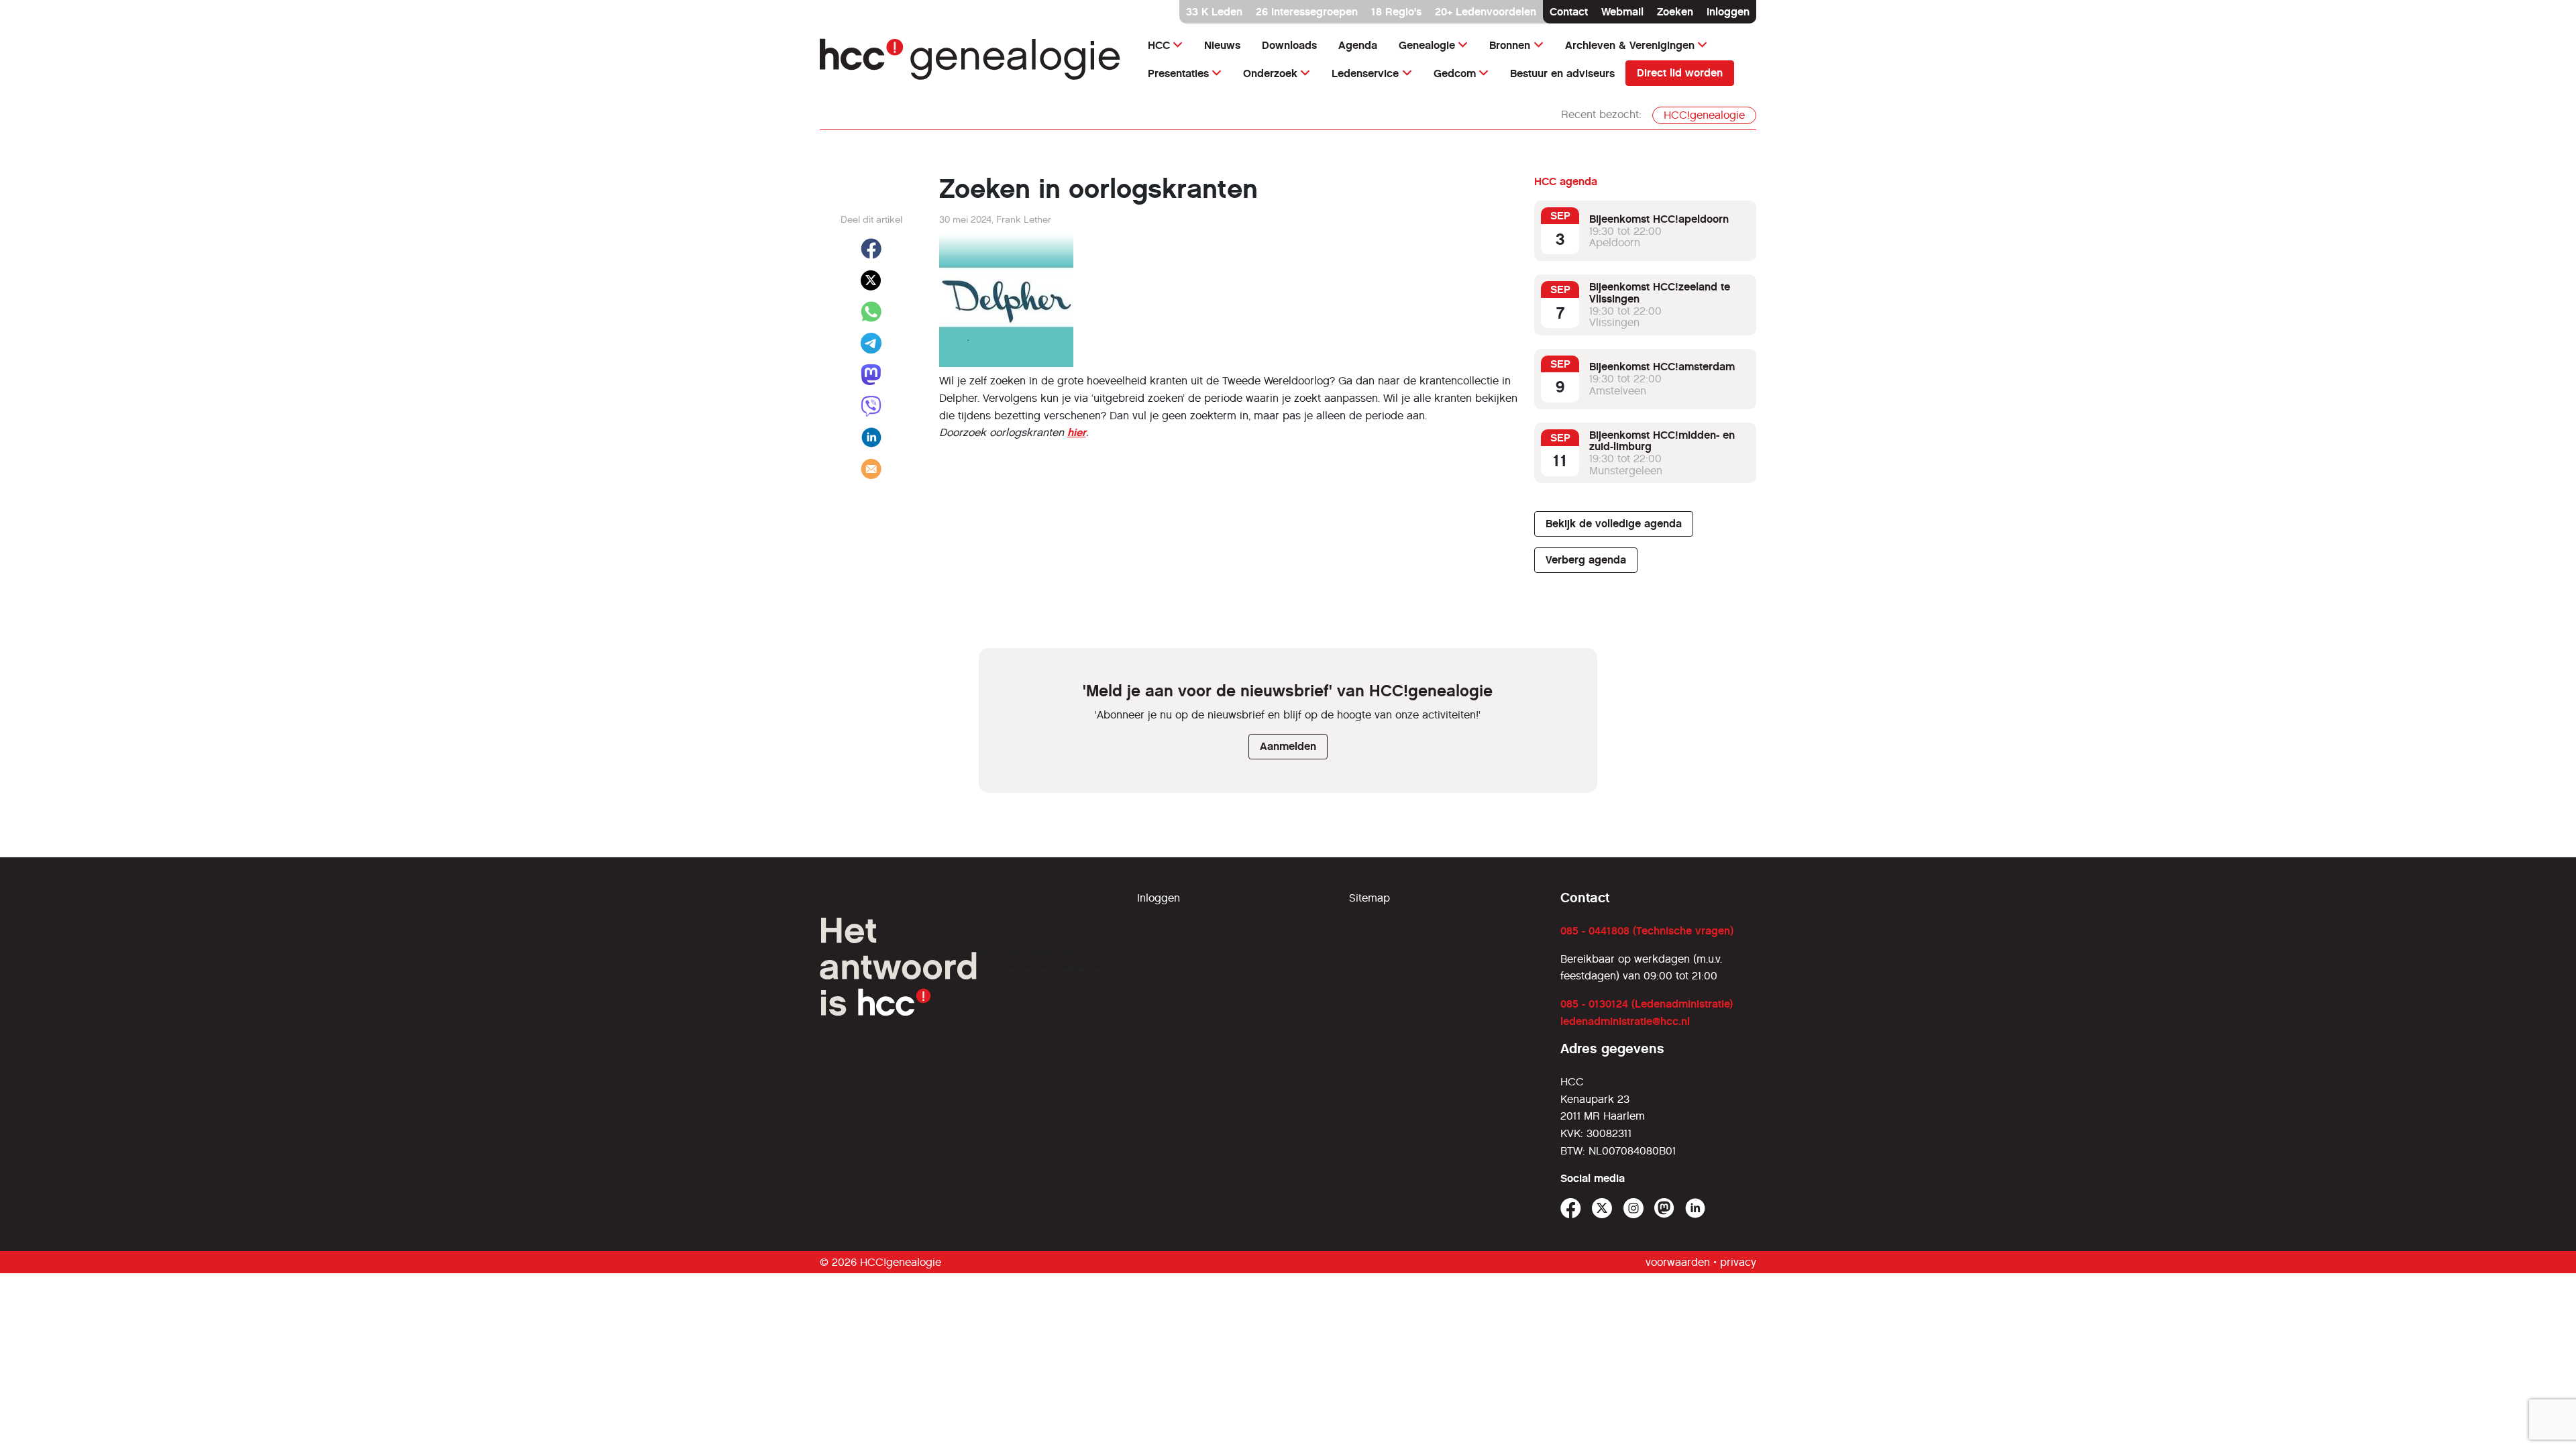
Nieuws (1222, 45)
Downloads (1289, 45)
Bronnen (1510, 45)
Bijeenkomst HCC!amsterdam (1662, 367)
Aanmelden (1288, 746)
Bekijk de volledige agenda (1614, 524)
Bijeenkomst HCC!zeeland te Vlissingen (1660, 293)
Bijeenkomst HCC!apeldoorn (1659, 219)
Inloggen (1728, 12)
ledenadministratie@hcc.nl (1625, 1021)
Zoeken (1675, 12)
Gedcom (1455, 73)
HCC (1159, 45)
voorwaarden (1678, 1262)
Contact (1569, 12)
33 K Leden (1214, 12)
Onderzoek (1270, 73)
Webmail (1622, 12)
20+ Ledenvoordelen (1486, 12)
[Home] (970, 59)
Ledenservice (1365, 73)
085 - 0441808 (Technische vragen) (1647, 931)
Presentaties (1178, 73)
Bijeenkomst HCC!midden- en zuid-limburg (1662, 441)
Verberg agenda (1586, 560)
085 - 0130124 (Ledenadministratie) (1647, 1004)
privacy (1738, 1262)
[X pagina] (1602, 1209)
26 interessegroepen (1307, 12)
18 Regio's (1396, 12)
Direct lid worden (1680, 73)
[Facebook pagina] (1571, 1209)
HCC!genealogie (1704, 115)
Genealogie (1427, 45)
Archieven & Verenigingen (1630, 45)
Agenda (1358, 45)
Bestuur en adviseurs (1562, 73)
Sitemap (1370, 898)
